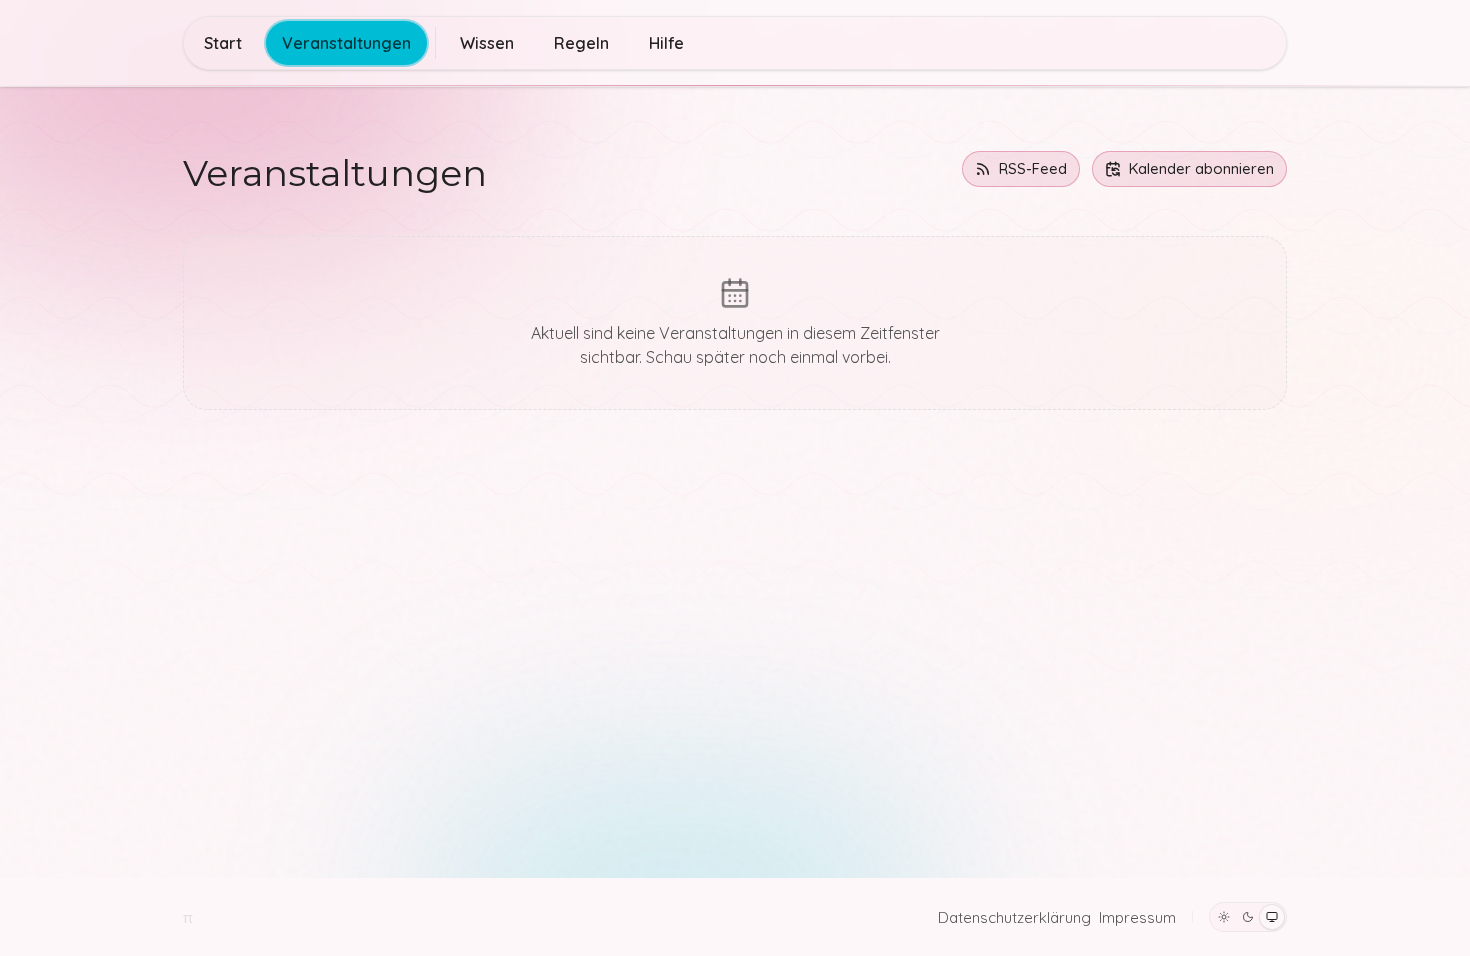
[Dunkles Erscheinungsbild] (1248, 917)
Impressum (1137, 917)
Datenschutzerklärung (1014, 917)
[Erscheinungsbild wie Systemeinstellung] (1272, 917)
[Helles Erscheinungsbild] (1224, 917)
